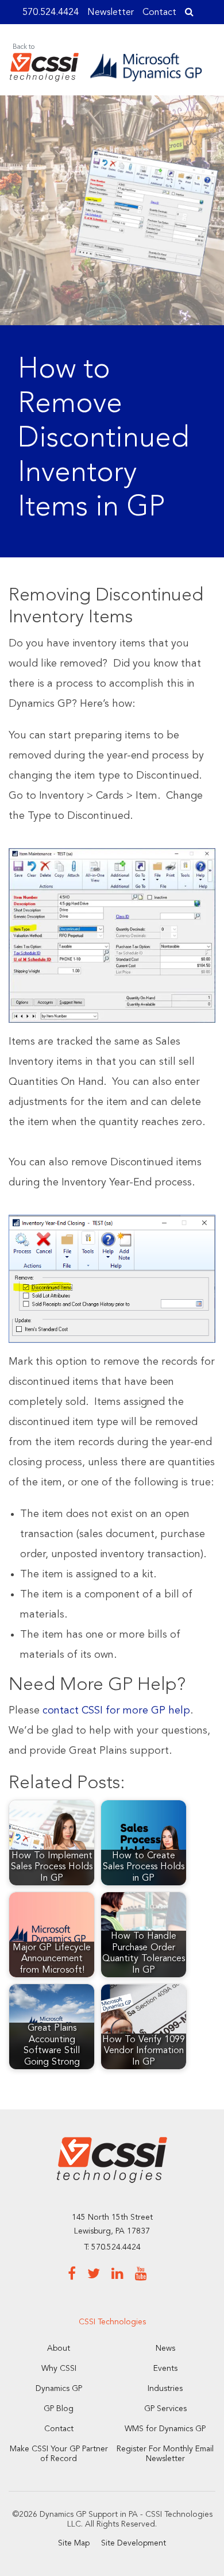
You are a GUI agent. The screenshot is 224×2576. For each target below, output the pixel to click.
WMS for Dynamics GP (165, 2429)
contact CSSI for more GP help (116, 1711)
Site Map (74, 2543)
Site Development (134, 2543)
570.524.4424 (51, 13)
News (165, 2348)
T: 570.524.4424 (112, 2247)
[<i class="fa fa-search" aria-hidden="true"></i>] (189, 13)
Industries (165, 2389)
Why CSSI (59, 2369)
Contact (159, 13)
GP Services (165, 2409)
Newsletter (111, 13)
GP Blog (59, 2409)
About (59, 2348)
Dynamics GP (59, 2389)
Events (165, 2369)
